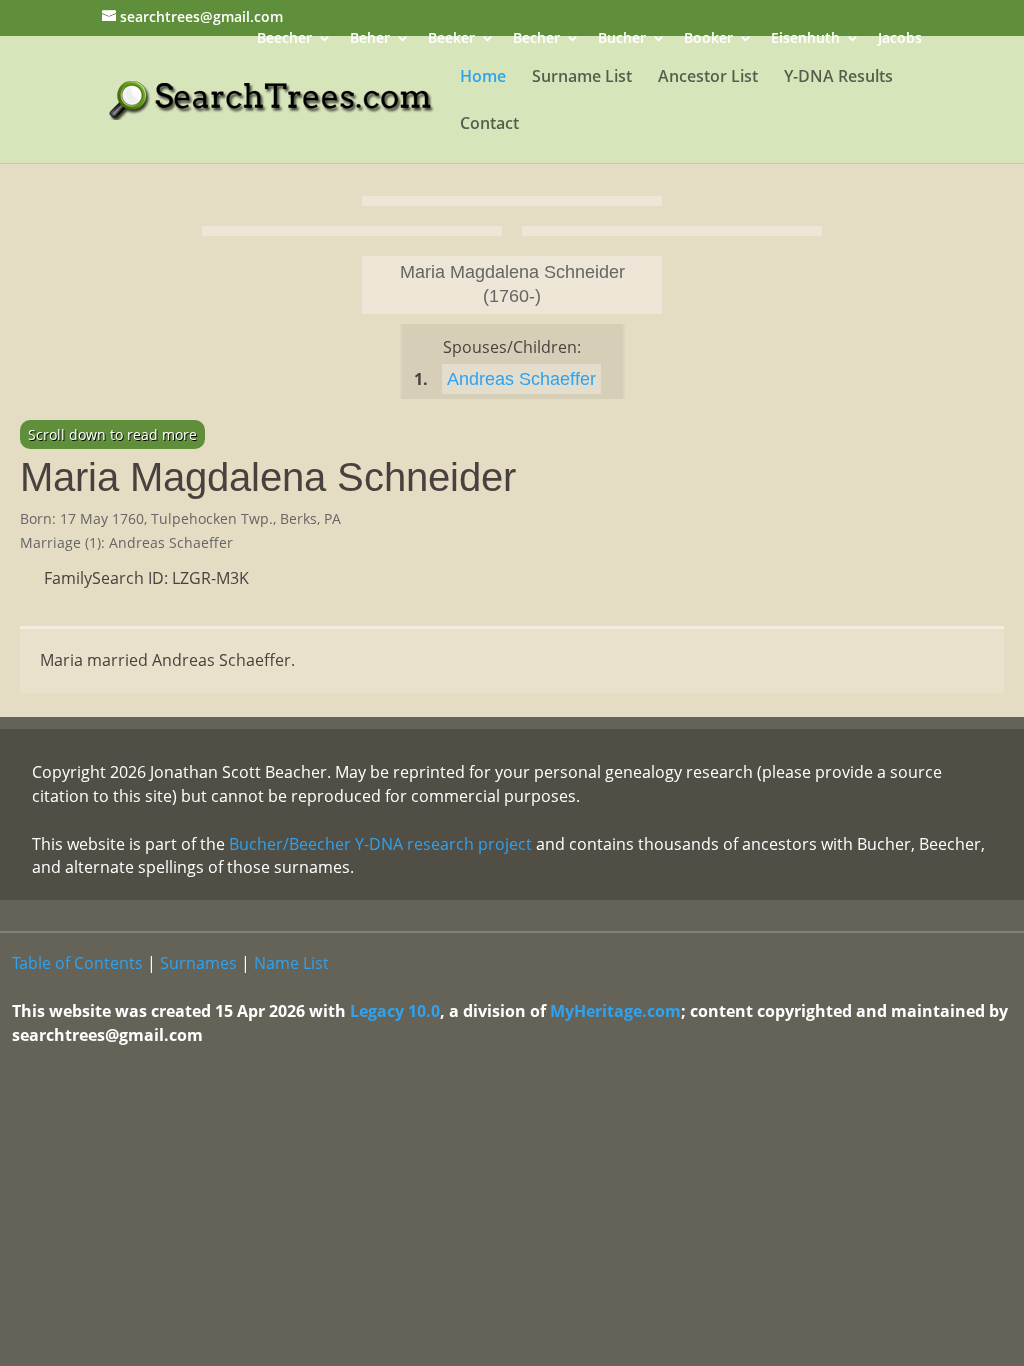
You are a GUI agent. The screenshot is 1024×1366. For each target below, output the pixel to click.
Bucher (622, 39)
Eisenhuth (805, 39)
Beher (370, 39)
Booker (708, 39)
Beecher (284, 39)
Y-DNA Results (838, 78)
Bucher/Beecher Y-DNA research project (380, 844)
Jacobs (900, 39)
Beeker (451, 39)
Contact (489, 125)
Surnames (198, 963)
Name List (291, 963)
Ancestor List (708, 78)
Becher (536, 39)
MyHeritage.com (615, 1011)
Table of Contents (77, 963)
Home (483, 78)
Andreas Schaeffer (521, 379)
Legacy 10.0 (395, 1011)
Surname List (582, 78)
